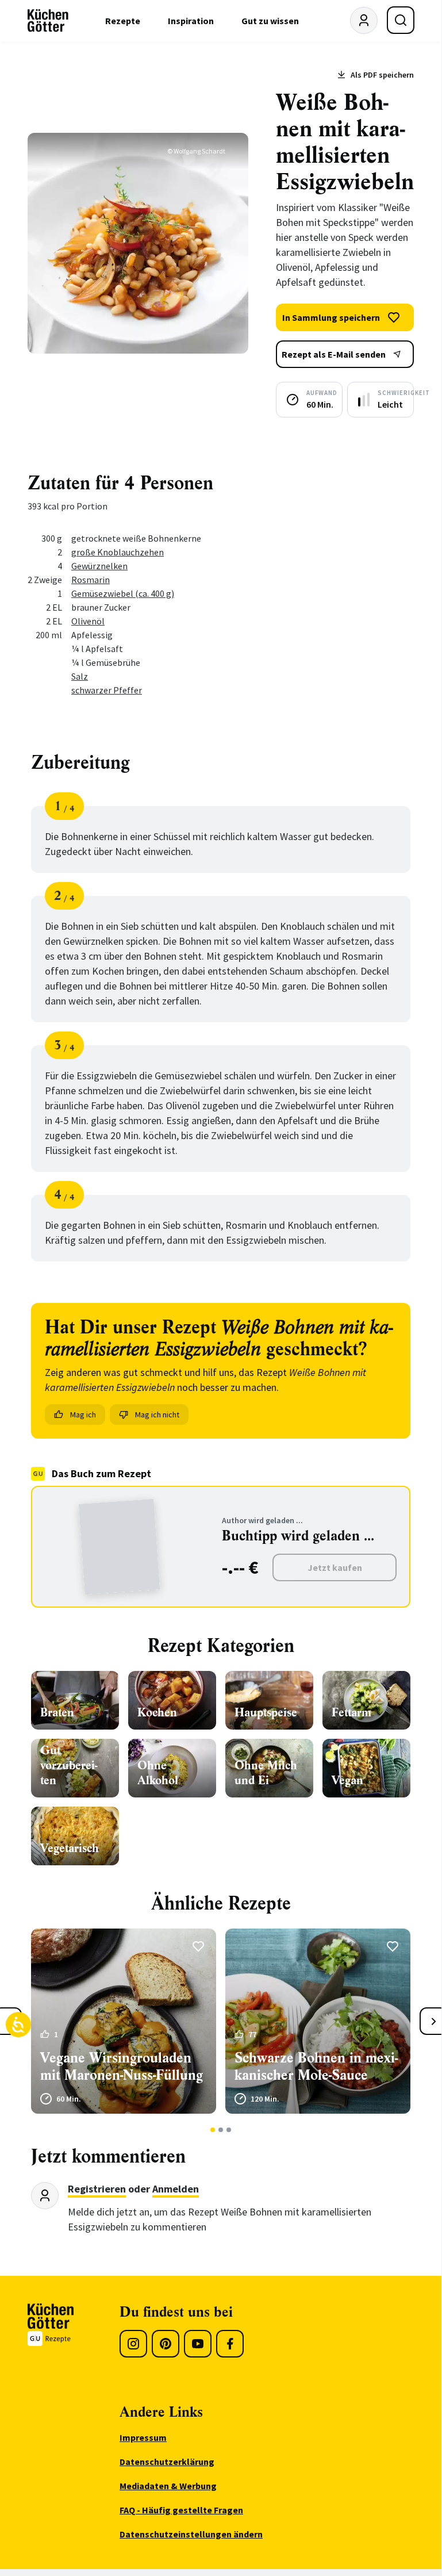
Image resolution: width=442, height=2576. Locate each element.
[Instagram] (133, 2344)
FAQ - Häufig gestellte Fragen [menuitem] (181, 2510)
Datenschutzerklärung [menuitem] (167, 2462)
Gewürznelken (99, 566)
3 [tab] (229, 2130)
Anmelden (176, 2189)
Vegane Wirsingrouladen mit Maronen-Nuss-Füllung (122, 2067)
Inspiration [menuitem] (191, 21)
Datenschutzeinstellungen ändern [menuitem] (191, 2534)
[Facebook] (230, 2344)
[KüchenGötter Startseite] (48, 21)
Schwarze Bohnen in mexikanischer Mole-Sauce (316, 2067)
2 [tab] (221, 2130)
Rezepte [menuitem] (123, 21)
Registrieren (97, 2189)
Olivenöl (88, 621)
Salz (80, 676)
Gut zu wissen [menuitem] (270, 21)
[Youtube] (198, 2344)
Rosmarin (91, 580)
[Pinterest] (166, 2344)
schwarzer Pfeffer (107, 690)
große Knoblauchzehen (118, 552)
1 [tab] (213, 2130)
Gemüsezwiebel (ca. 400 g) (123, 593)
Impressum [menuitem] (143, 2437)
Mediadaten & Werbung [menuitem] (168, 2486)
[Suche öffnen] (401, 20)
